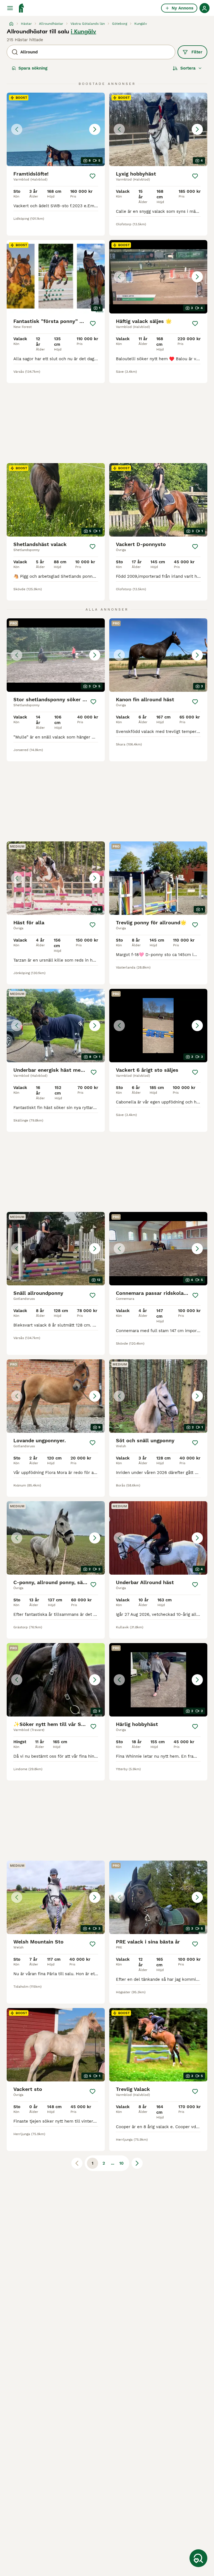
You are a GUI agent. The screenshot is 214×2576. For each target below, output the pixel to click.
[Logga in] (205, 8)
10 (121, 2163)
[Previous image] (17, 129)
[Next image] (95, 129)
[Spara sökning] (198, 2558)
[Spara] (93, 176)
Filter (197, 52)
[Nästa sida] (137, 2163)
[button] (56, 129)
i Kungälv (83, 31)
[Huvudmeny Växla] (10, 8)
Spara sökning (33, 68)
